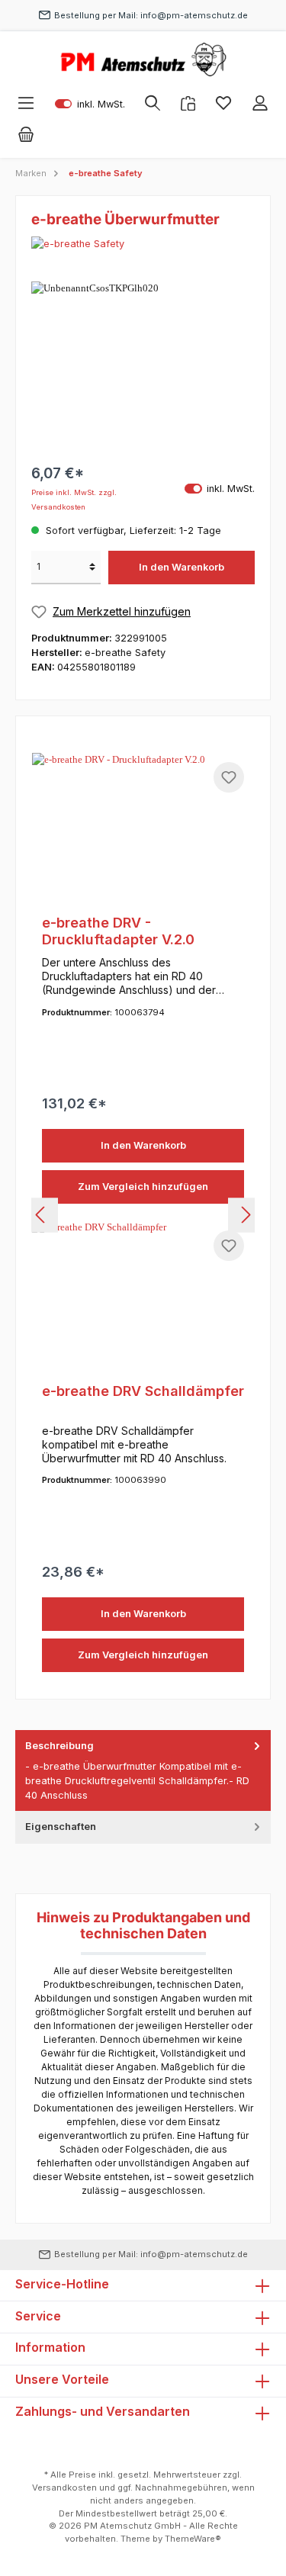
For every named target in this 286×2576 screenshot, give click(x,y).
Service (38, 2316)
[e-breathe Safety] (143, 244)
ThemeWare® (193, 2539)
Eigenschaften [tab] (61, 1827)
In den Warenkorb (182, 567)
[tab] (143, 1771)
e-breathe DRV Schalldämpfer (143, 1391)
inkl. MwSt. (90, 103)
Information (50, 2347)
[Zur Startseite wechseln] (143, 59)
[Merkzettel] (223, 103)
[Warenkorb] (26, 135)
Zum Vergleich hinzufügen (143, 1187)
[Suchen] (153, 103)
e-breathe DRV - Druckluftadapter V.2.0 (118, 931)
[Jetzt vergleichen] (188, 103)
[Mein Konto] (260, 103)
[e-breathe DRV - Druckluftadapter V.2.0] (143, 829)
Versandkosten (64, 2488)
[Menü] (26, 103)
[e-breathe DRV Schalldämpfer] (143, 1297)
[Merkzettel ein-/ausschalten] (229, 777)
